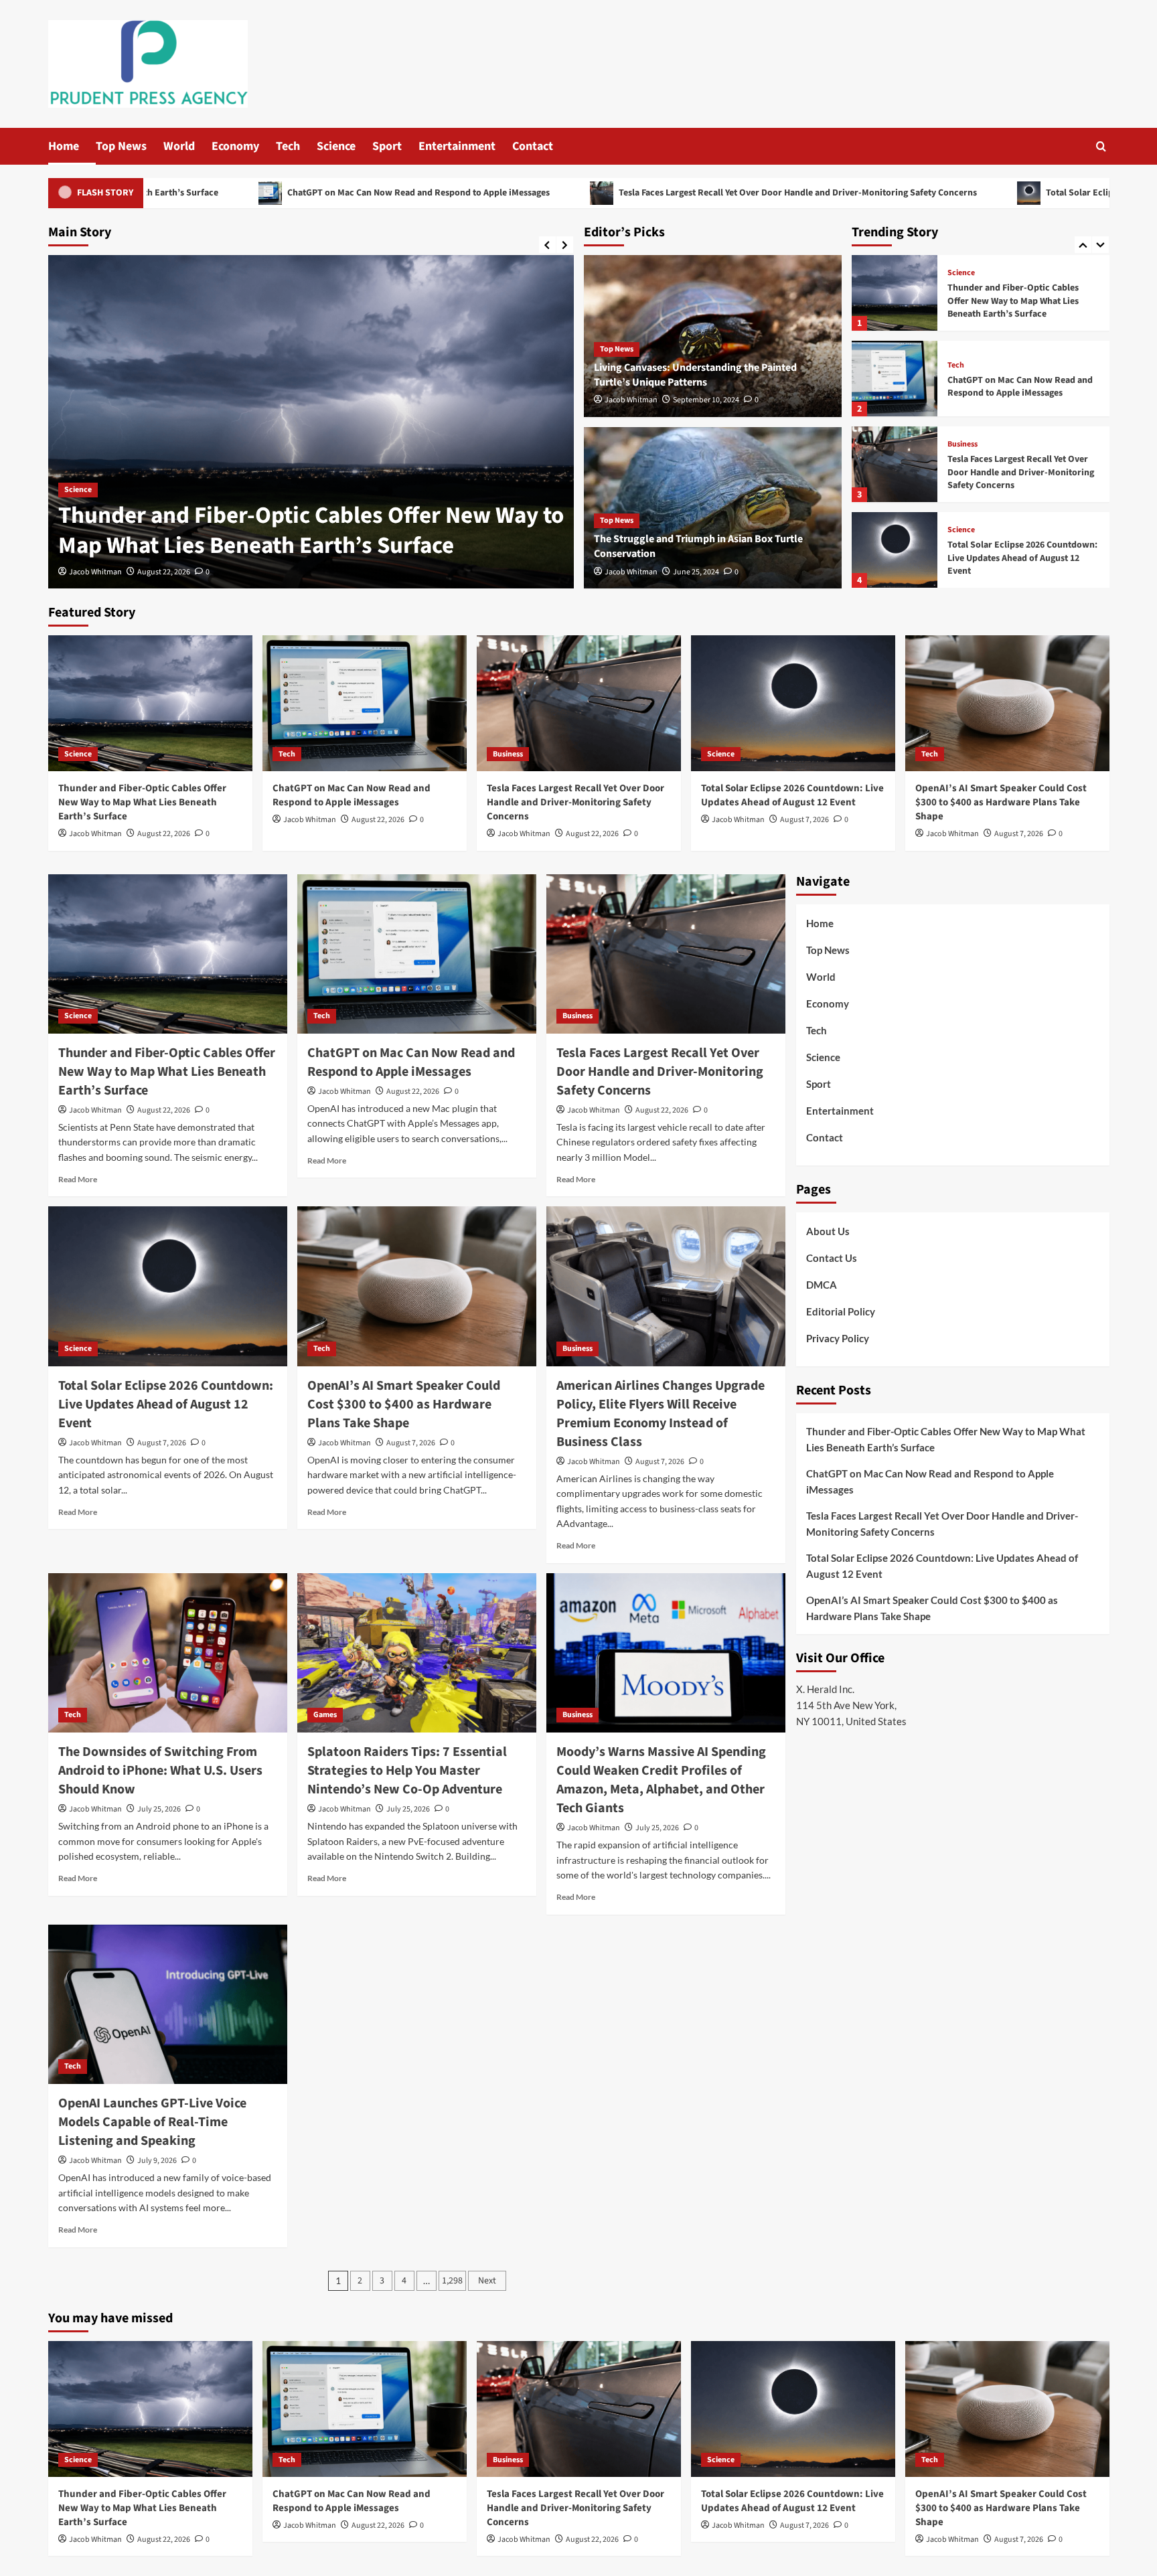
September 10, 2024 (706, 400)
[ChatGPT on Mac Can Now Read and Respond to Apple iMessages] (311, 422)
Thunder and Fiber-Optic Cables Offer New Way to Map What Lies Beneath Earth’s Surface (142, 802)
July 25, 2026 (159, 1809)
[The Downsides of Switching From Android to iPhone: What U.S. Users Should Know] (168, 1653)
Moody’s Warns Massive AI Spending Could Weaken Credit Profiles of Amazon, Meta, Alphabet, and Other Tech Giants (661, 1780)
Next (487, 2281)
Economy (235, 146)
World (179, 146)
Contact (533, 146)
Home (64, 146)
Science (336, 146)
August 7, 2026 (804, 820)
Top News (121, 146)
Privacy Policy (838, 1338)
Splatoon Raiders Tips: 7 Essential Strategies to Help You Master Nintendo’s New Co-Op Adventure (407, 1771)
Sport (387, 146)
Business (962, 359)
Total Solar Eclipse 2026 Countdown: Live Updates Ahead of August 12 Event (1022, 472)
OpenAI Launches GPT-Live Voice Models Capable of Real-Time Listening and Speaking (152, 2122)
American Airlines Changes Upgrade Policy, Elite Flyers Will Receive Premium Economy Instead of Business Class (661, 1414)
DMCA (822, 1285)
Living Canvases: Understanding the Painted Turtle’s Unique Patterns (695, 375)
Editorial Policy (841, 1311)
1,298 (452, 2281)
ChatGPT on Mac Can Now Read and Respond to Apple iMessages (216, 193)
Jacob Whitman (95, 572)
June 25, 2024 (696, 572)
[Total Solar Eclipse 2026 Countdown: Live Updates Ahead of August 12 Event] (895, 464)
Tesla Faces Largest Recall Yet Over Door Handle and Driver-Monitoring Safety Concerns (595, 193)
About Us (828, 1231)
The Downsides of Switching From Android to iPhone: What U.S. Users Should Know (160, 1771)
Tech (288, 146)
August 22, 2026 (164, 572)
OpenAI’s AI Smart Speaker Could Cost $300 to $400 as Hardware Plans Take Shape (1021, 558)
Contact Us (832, 1258)
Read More (78, 1179)
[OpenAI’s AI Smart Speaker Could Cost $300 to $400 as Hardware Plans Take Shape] (895, 550)
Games (325, 1715)
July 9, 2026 (157, 2161)
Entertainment (457, 146)
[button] (1101, 146)
